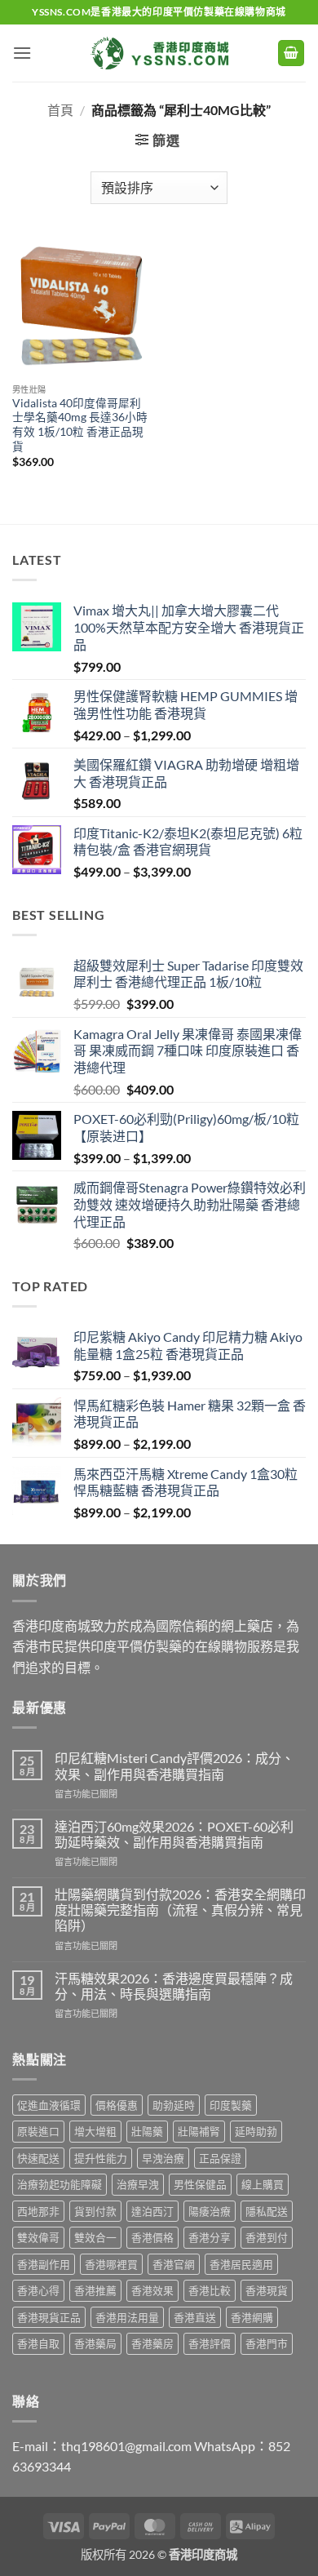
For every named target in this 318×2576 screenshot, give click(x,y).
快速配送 (38, 2158)
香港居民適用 (241, 2264)
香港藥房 (152, 2343)
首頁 (60, 110)
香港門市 (267, 2343)
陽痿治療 (210, 2211)
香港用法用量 (127, 2317)
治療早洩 (138, 2184)
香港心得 (38, 2290)
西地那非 (38, 2211)
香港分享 (210, 2237)
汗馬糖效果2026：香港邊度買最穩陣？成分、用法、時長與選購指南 (174, 1986)
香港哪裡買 (111, 2264)
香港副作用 (44, 2264)
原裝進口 (38, 2131)
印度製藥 (231, 2105)
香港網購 (252, 2317)
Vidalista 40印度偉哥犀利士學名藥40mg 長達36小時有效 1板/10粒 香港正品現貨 (80, 425)
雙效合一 (95, 2237)
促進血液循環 (49, 2105)
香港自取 (38, 2343)
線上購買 (263, 2184)
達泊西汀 (152, 2211)
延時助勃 (256, 2131)
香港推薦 (95, 2290)
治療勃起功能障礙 (60, 2184)
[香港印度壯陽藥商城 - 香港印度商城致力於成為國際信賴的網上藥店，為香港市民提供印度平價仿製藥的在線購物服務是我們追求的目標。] (159, 53)
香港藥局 (95, 2343)
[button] (22, 53)
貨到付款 (95, 2211)
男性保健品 (200, 2184)
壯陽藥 (147, 2131)
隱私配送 (267, 2211)
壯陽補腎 (199, 2131)
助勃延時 (174, 2105)
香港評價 (210, 2343)
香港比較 (210, 2290)
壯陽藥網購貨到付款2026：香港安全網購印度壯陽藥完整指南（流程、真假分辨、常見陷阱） (180, 1910)
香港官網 (174, 2264)
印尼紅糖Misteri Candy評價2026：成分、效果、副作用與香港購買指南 (174, 1765)
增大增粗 (95, 2131)
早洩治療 (163, 2158)
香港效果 (152, 2290)
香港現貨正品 (49, 2317)
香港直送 (195, 2317)
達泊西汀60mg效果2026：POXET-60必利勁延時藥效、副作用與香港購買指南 (174, 1834)
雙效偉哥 (38, 2237)
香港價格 (152, 2237)
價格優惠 (117, 2105)
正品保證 (220, 2158)
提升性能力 (101, 2158)
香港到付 (267, 2237)
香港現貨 (267, 2290)
